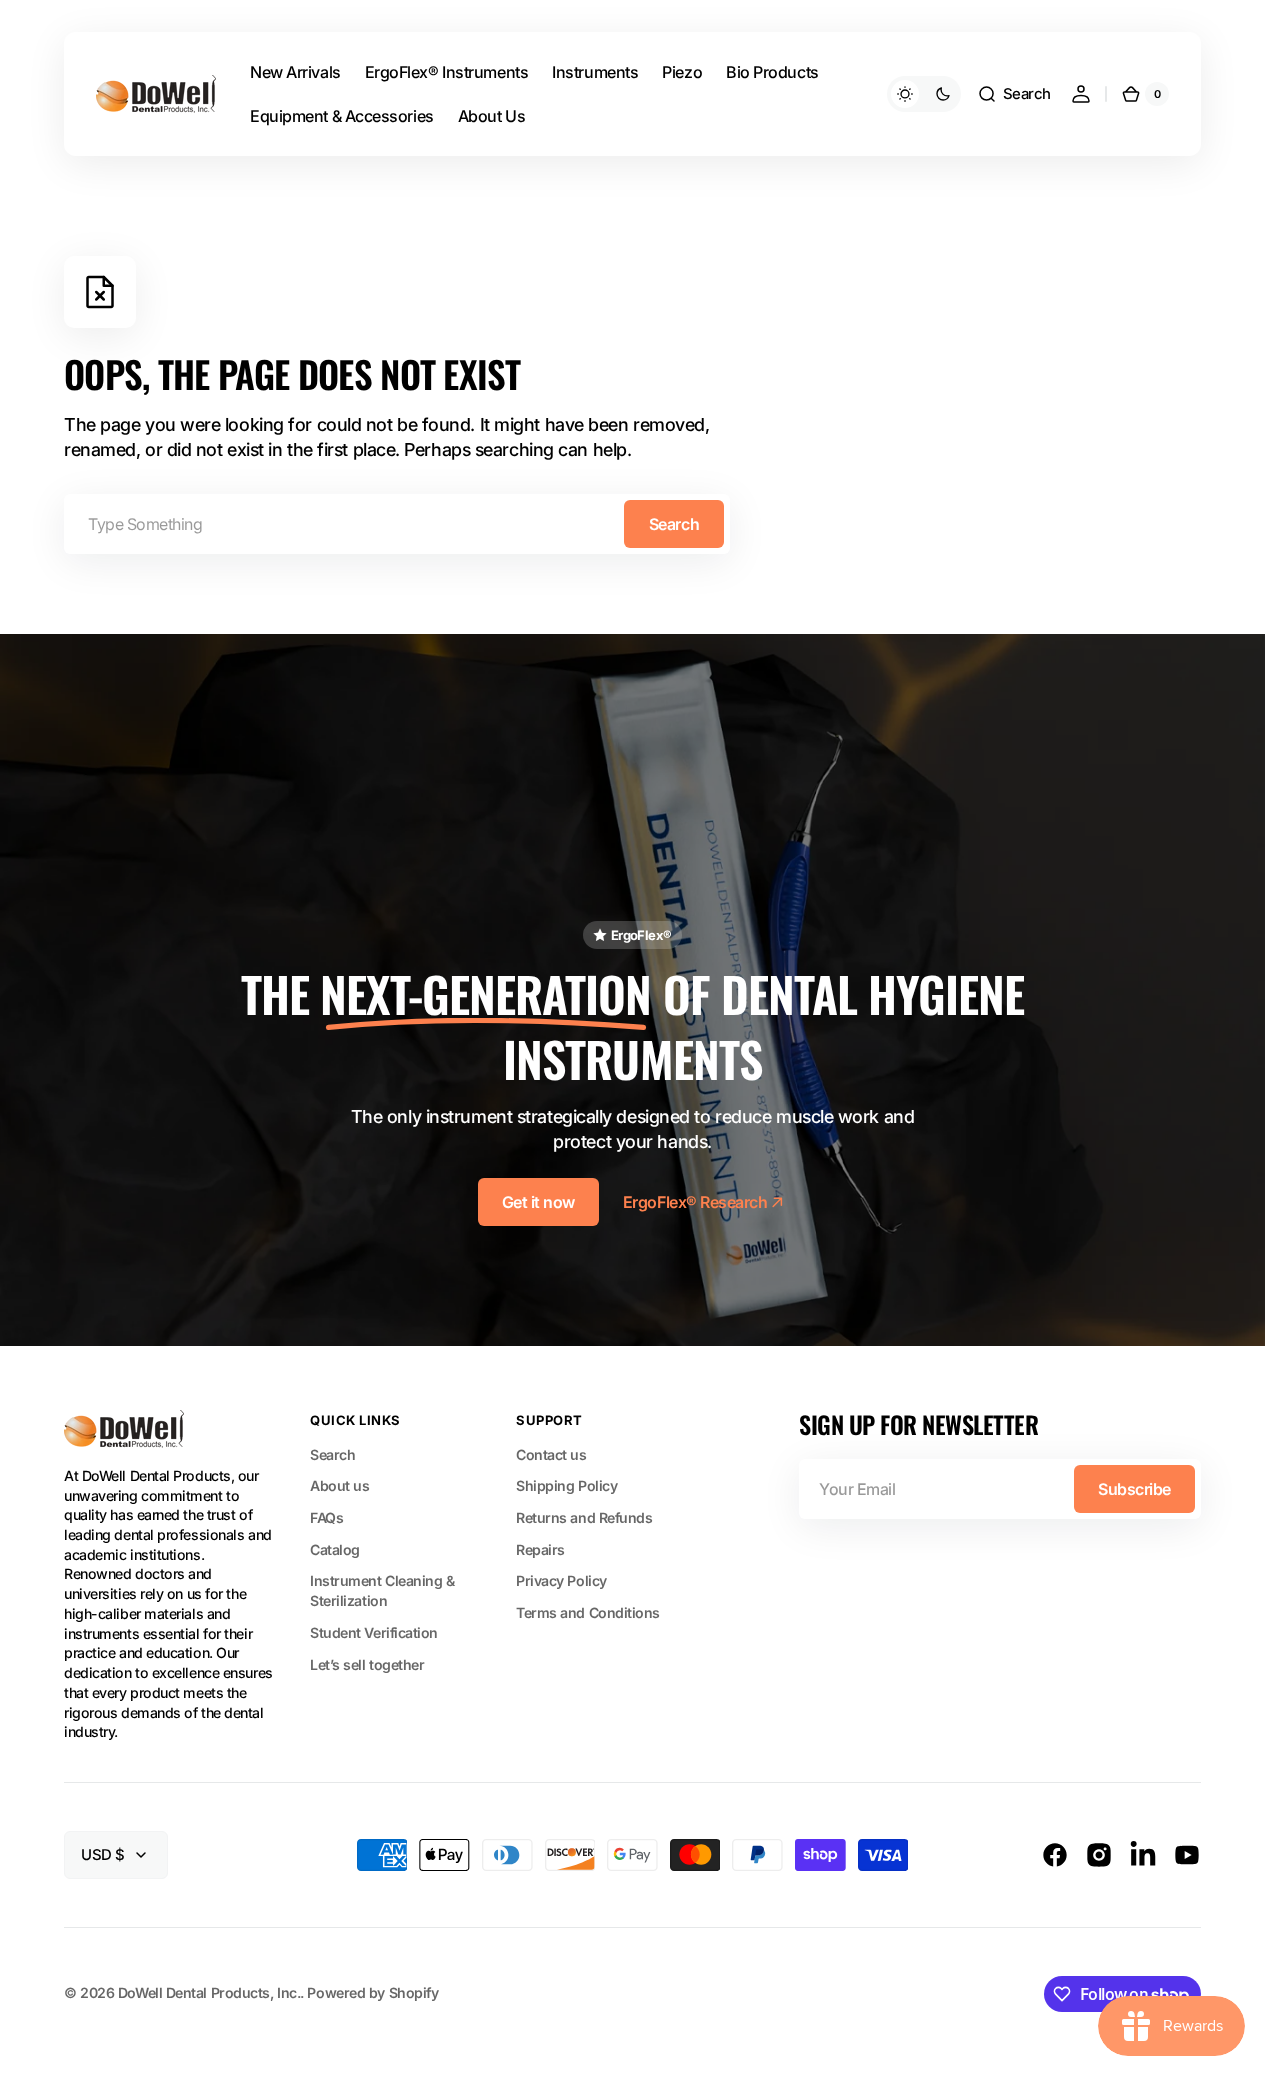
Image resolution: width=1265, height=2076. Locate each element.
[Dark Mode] (924, 94)
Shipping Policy (566, 1485)
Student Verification (374, 1632)
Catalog (335, 1549)
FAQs (326, 1517)
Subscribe (1134, 1489)
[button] (1014, 94)
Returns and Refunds (584, 1517)
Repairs (540, 1549)
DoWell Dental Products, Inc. (209, 1992)
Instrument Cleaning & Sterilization (382, 1590)
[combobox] (397, 524)
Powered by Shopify (372, 1992)
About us (339, 1485)
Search (674, 524)
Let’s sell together (367, 1664)
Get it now (538, 1202)
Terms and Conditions (588, 1612)
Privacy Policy (561, 1580)
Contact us (551, 1454)
